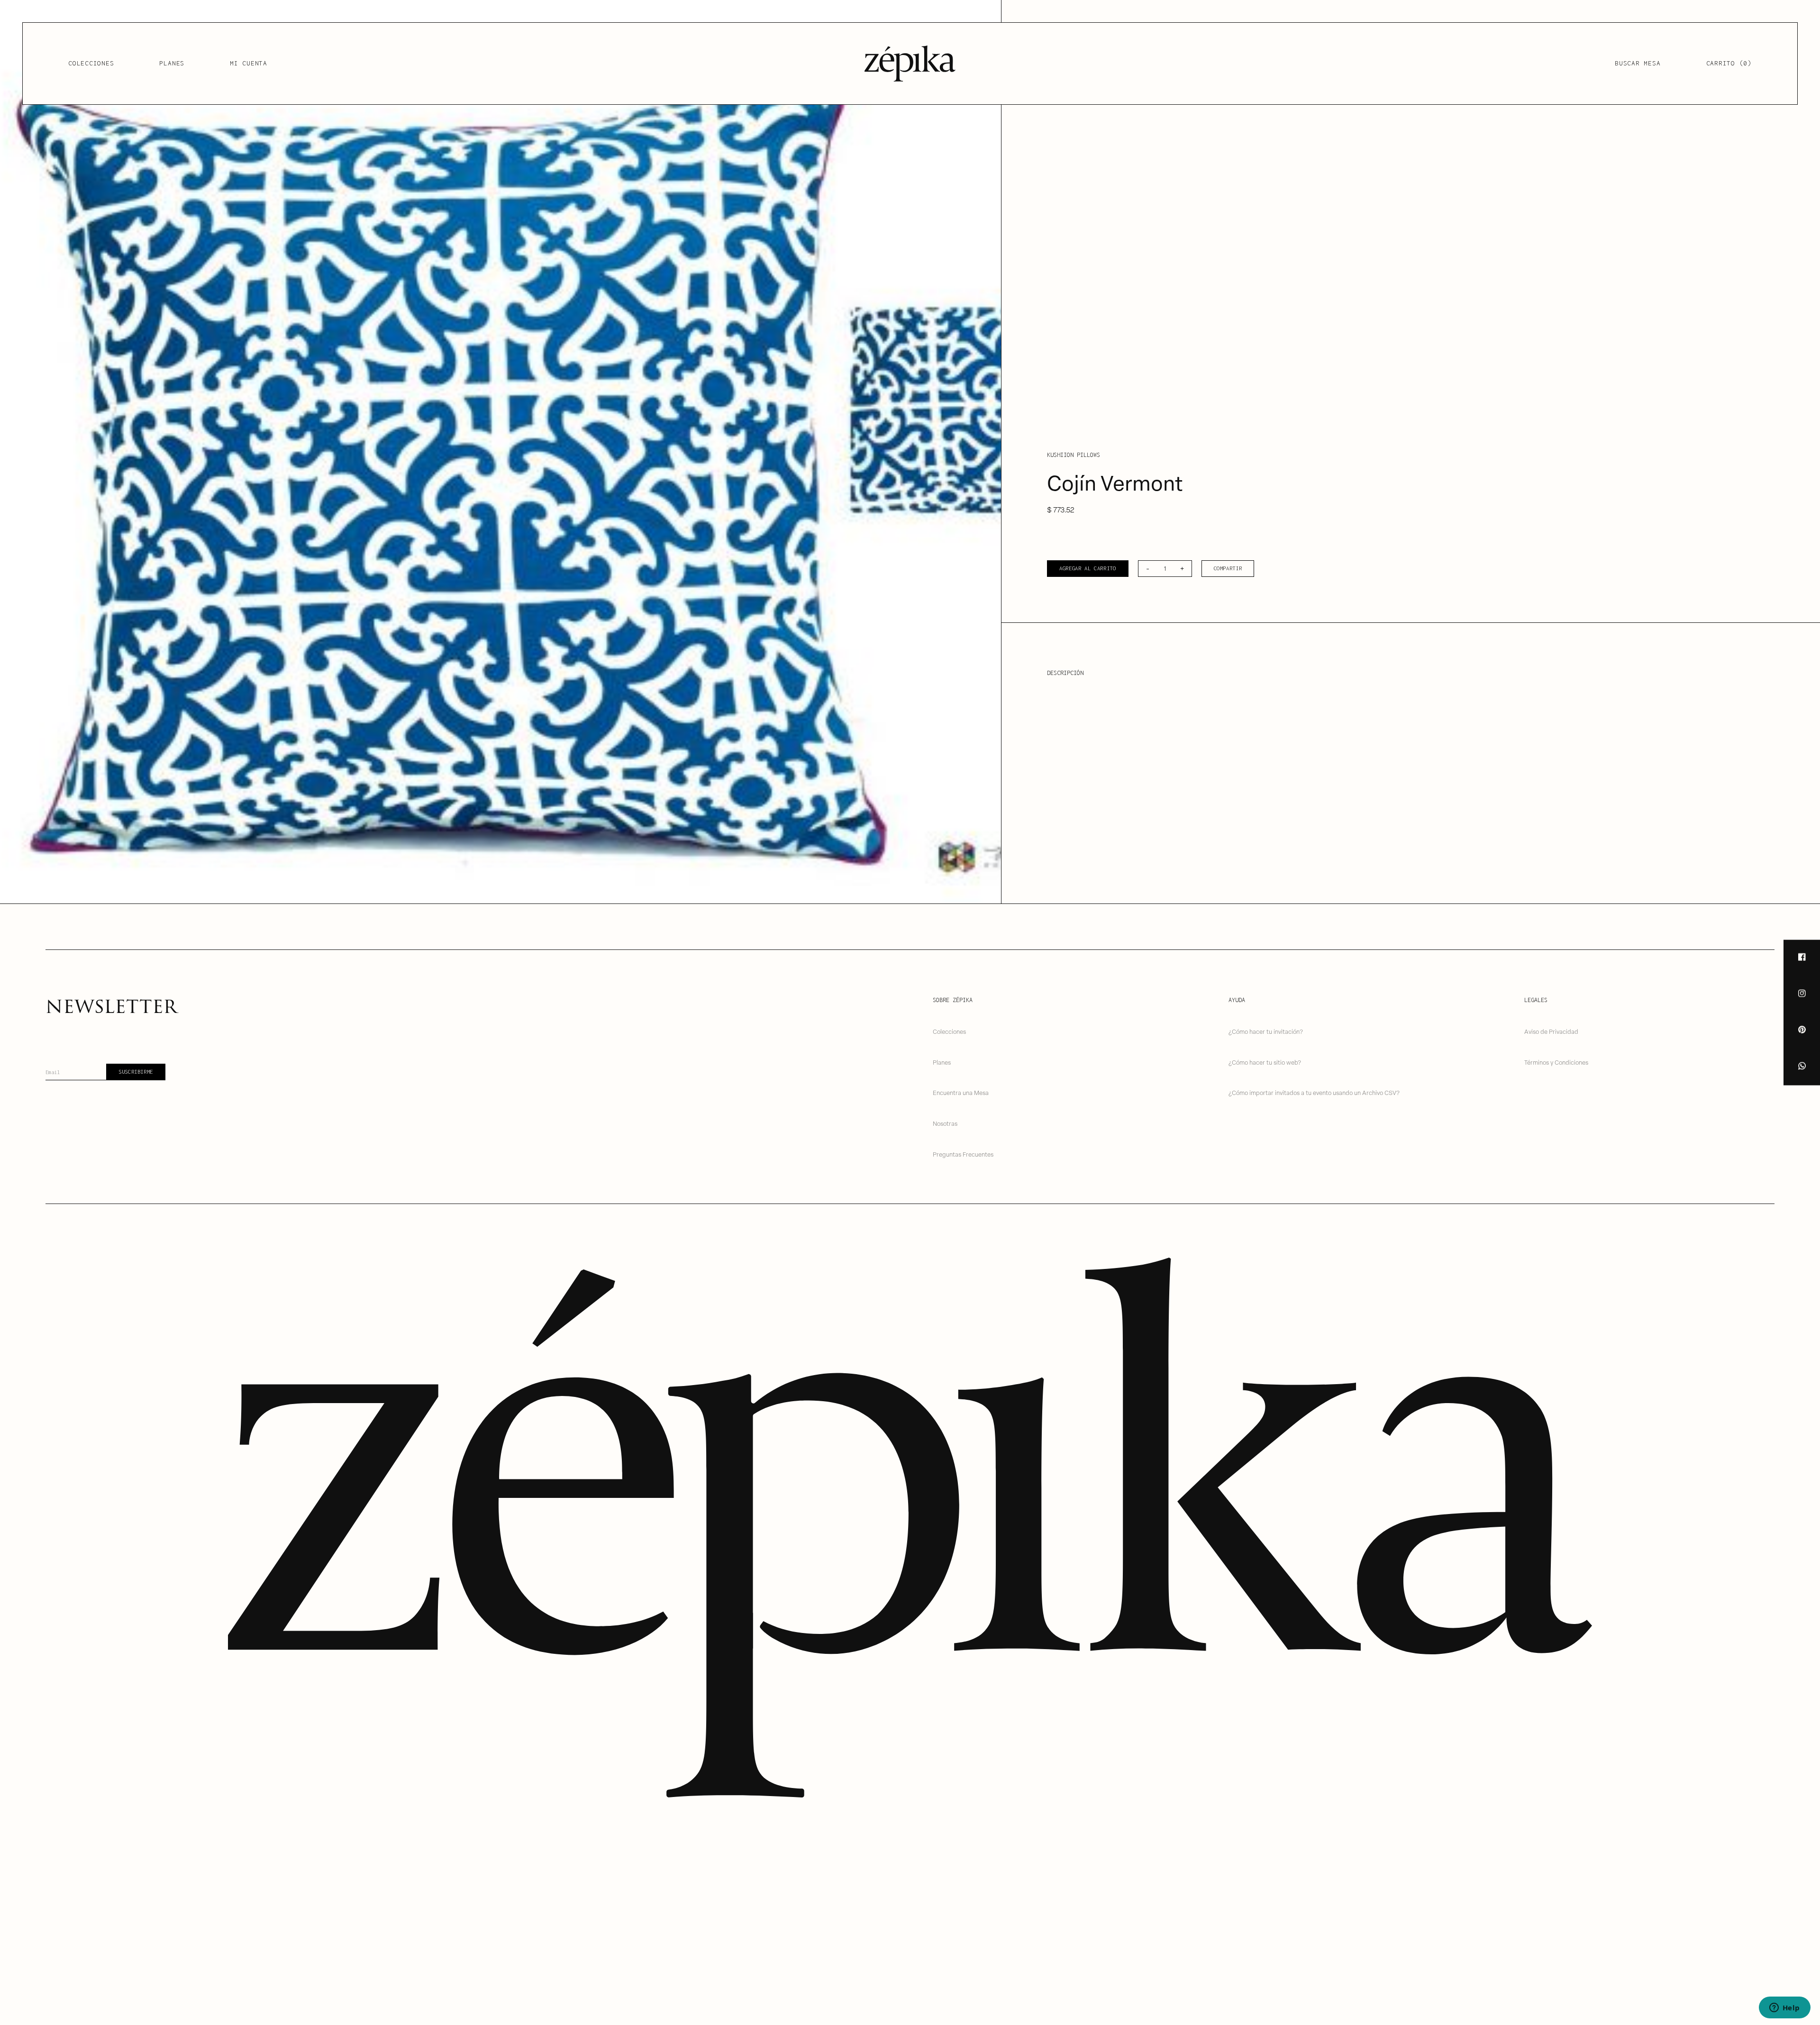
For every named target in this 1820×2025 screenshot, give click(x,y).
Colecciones (91, 63)
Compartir (1228, 568)
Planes (172, 63)
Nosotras (945, 1123)
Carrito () (1729, 63)
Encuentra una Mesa (961, 1092)
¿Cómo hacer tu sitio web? (1265, 1062)
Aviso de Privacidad (1551, 1031)
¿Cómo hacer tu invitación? (1266, 1031)
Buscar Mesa (1638, 63)
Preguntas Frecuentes (963, 1154)
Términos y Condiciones (1556, 1062)
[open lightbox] (500, 452)
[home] (910, 64)
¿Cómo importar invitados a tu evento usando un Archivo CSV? (1314, 1092)
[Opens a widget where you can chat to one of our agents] (1784, 2008)
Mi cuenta (249, 63)
